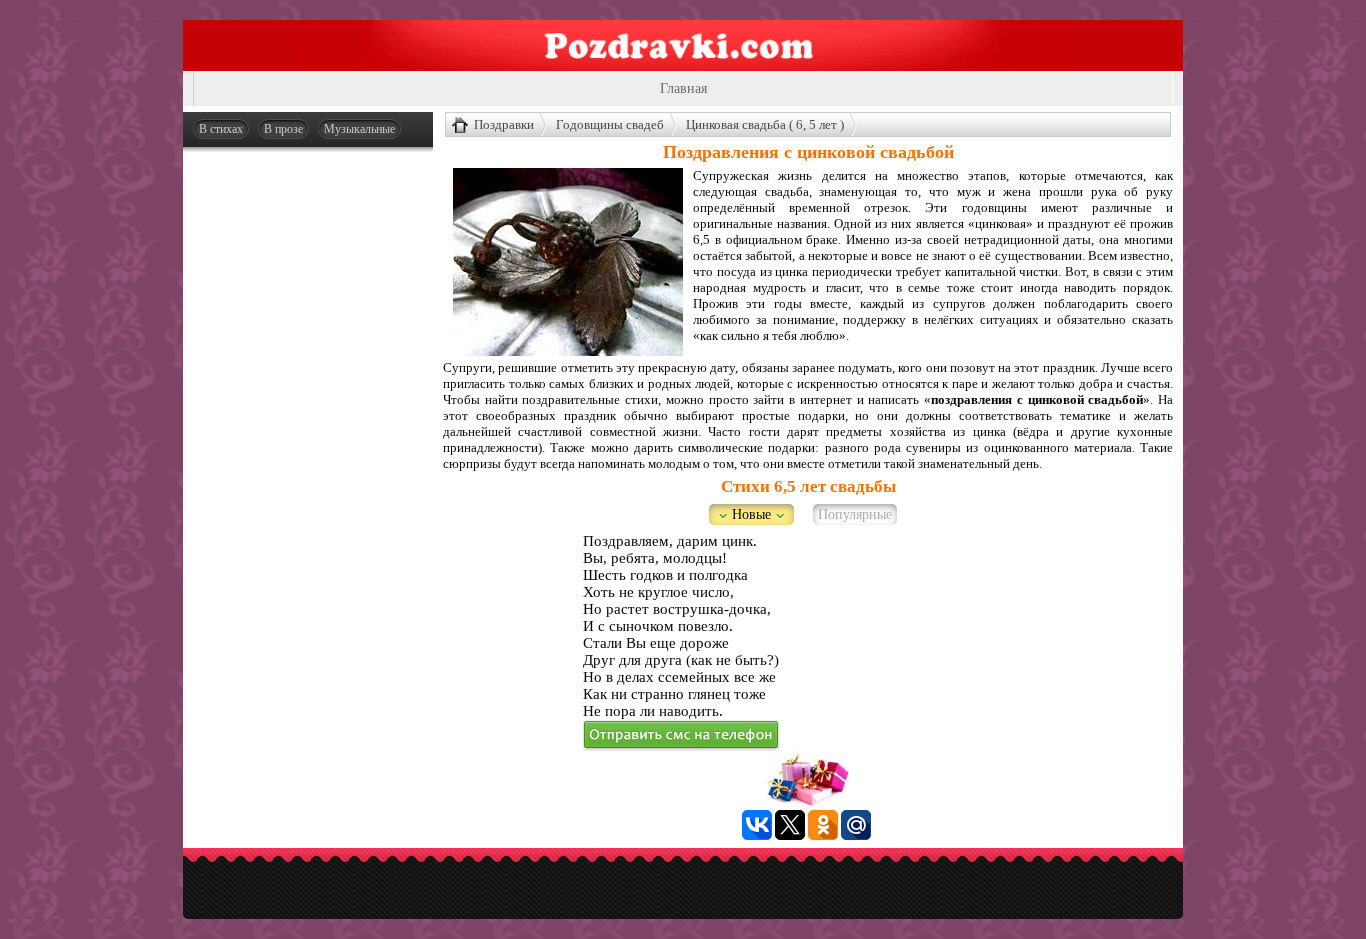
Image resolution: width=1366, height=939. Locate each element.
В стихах (221, 129)
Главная (683, 88)
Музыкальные (359, 129)
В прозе (283, 129)
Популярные (855, 514)
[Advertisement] (308, 462)
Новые (751, 514)
